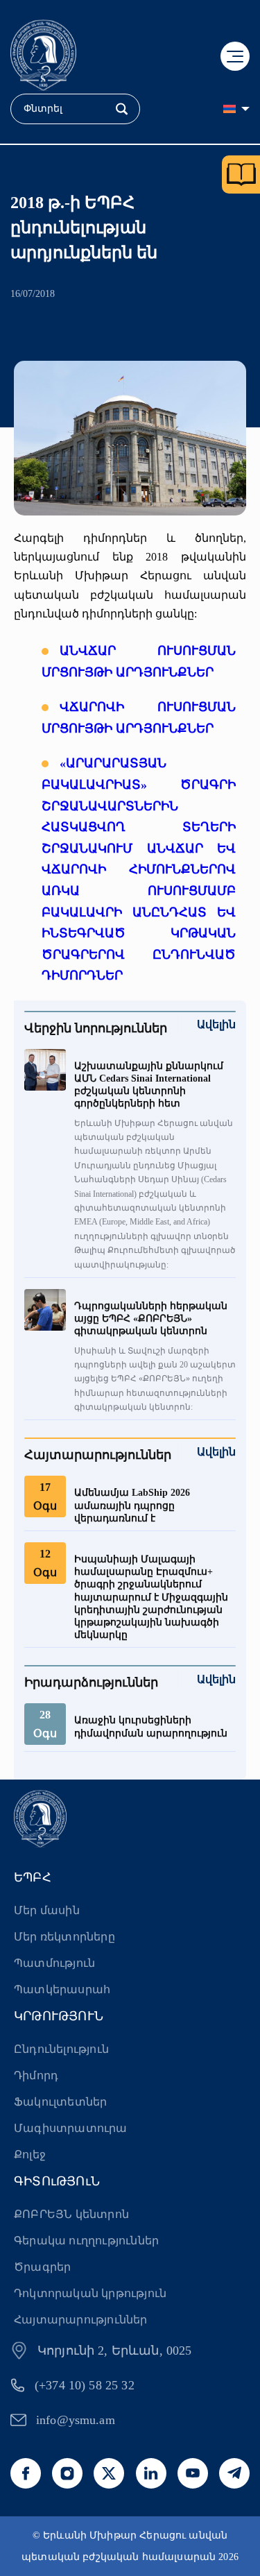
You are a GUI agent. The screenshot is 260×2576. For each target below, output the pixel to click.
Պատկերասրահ (62, 1989)
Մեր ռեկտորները (64, 1937)
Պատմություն (54, 1963)
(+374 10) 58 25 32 (85, 2385)
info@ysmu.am (76, 2420)
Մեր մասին (47, 1910)
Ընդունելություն (61, 2049)
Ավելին (216, 1024)
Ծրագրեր (42, 2267)
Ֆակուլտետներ (60, 2102)
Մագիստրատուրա (71, 2128)
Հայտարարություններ (81, 2320)
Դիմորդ (36, 2075)
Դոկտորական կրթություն (90, 2293)
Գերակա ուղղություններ (86, 2241)
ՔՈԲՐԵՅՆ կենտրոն (71, 2214)
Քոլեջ (30, 2155)
